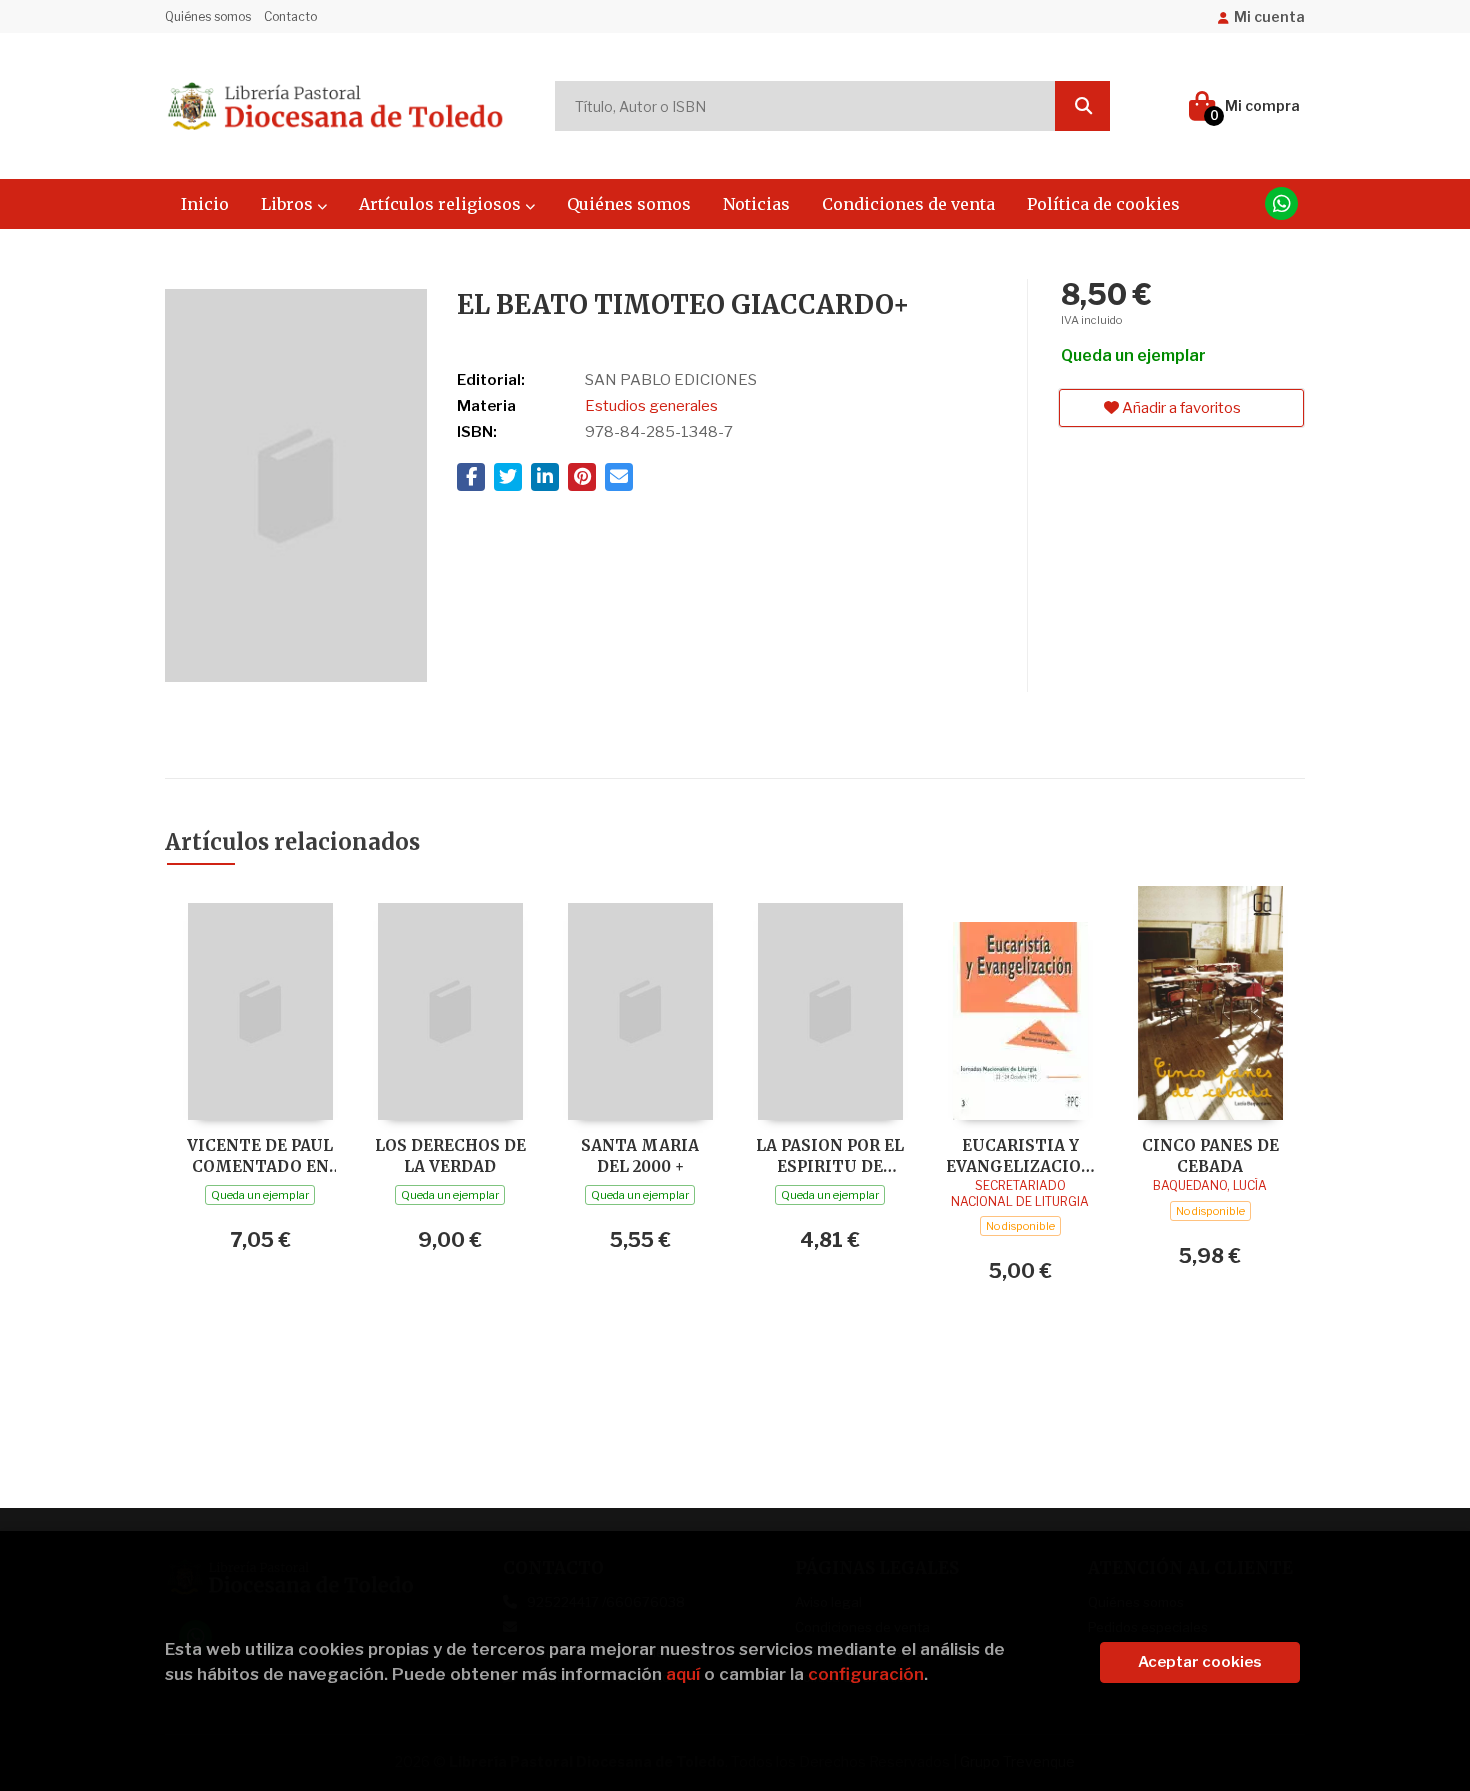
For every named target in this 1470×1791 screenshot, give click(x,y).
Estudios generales (651, 406)
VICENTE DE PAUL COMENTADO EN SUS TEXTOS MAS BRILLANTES (260, 1155)
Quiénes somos (208, 16)
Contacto (290, 16)
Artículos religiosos (442, 204)
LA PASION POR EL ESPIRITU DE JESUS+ (830, 1155)
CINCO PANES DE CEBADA (1210, 1155)
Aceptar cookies (1200, 1662)
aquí (683, 1674)
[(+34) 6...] (1281, 203)
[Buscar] (1082, 106)
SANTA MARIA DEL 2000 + (640, 1155)
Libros (289, 204)
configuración (866, 1674)
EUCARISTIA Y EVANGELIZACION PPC (1020, 1155)
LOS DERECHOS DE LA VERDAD (450, 1155)
